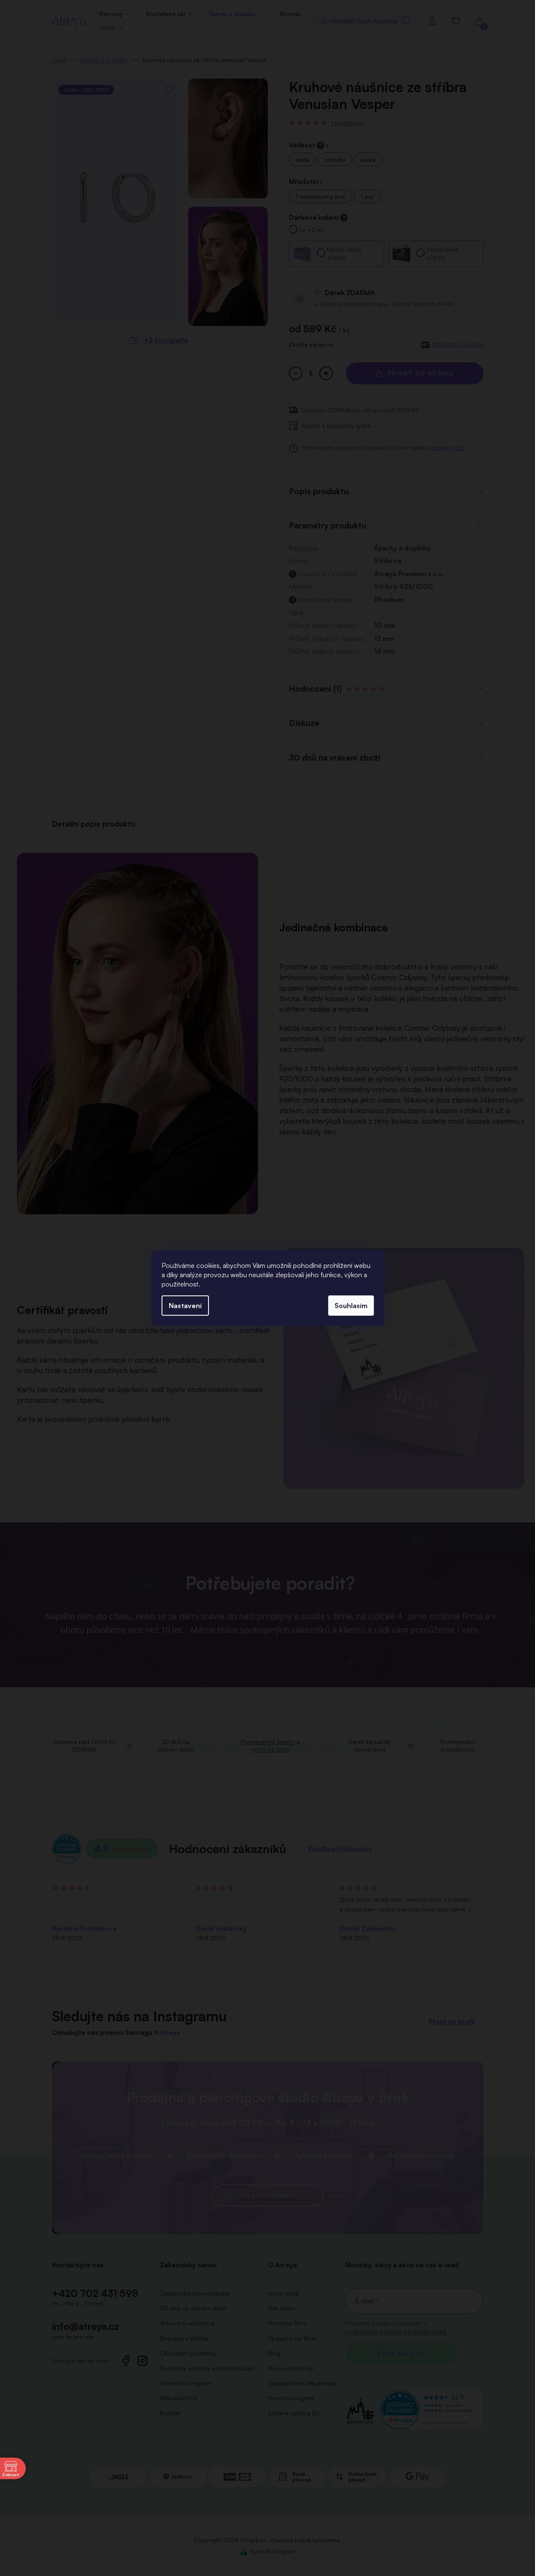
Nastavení (185, 1306)
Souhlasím (351, 1306)
